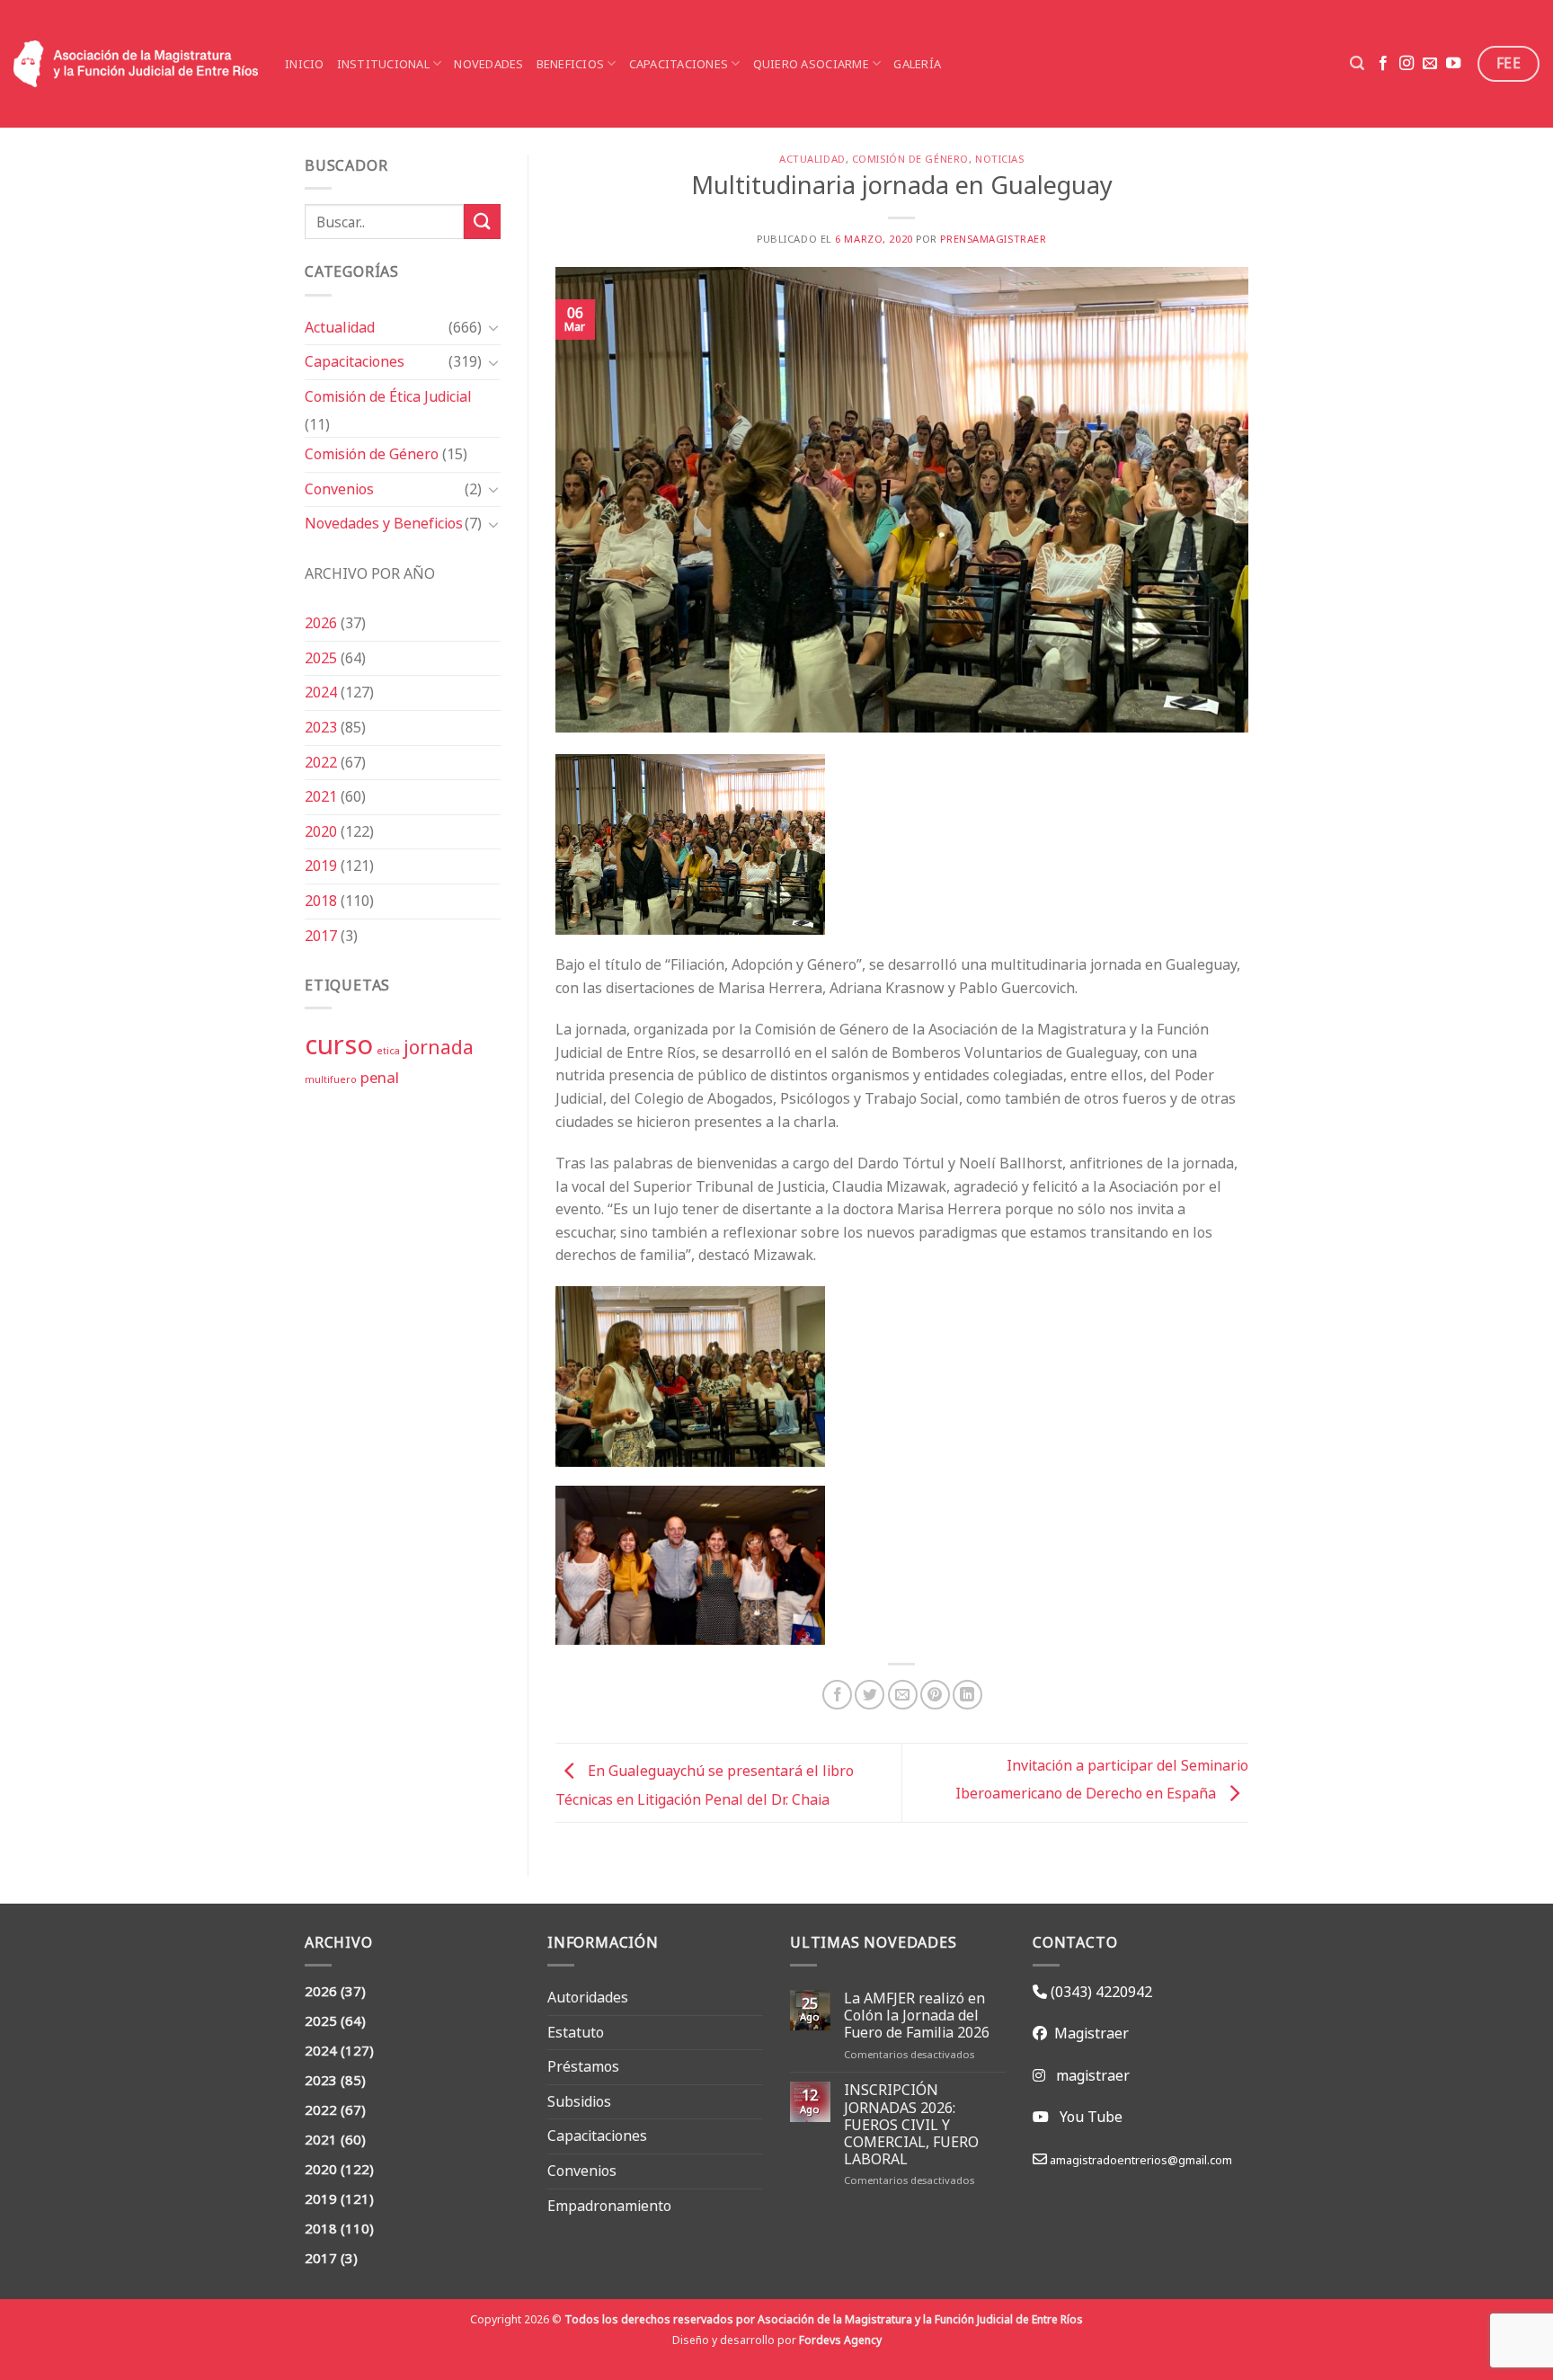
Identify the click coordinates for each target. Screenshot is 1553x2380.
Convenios (339, 489)
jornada (439, 1047)
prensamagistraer (993, 239)
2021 (321, 796)
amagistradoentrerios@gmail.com (1140, 2160)
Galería (917, 64)
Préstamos (583, 2066)
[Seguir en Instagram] (1407, 64)
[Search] (1357, 63)
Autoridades (588, 1997)
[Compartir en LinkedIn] (967, 1695)
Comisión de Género (372, 454)
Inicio (305, 64)
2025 (321, 658)
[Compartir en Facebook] (837, 1695)
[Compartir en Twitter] (870, 1695)
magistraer (1093, 2075)
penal (380, 1077)
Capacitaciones (679, 64)
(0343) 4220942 (1100, 1992)
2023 (321, 727)
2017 (321, 936)
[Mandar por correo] (903, 1695)
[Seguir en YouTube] (1453, 64)
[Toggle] (493, 327)
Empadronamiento (609, 2206)
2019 (321, 866)
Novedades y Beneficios (384, 523)
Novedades (488, 64)
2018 (321, 901)
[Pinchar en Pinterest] (935, 1695)
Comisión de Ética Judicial (388, 396)
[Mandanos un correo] (1430, 64)
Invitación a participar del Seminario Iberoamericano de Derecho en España (1102, 1779)
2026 (321, 623)
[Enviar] (482, 222)
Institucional (383, 64)
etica (388, 1051)
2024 (321, 692)
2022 (321, 762)
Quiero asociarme (811, 64)
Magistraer (1088, 2033)
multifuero (331, 1079)
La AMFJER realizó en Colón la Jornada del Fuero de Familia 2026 (917, 2016)
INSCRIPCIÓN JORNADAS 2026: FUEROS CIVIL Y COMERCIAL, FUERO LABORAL (911, 2125)
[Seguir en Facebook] (1383, 64)
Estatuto (576, 2032)
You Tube (1091, 2117)
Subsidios (579, 2101)
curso (339, 1044)
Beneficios (571, 64)
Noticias (999, 159)
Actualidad (340, 327)
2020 (321, 831)
